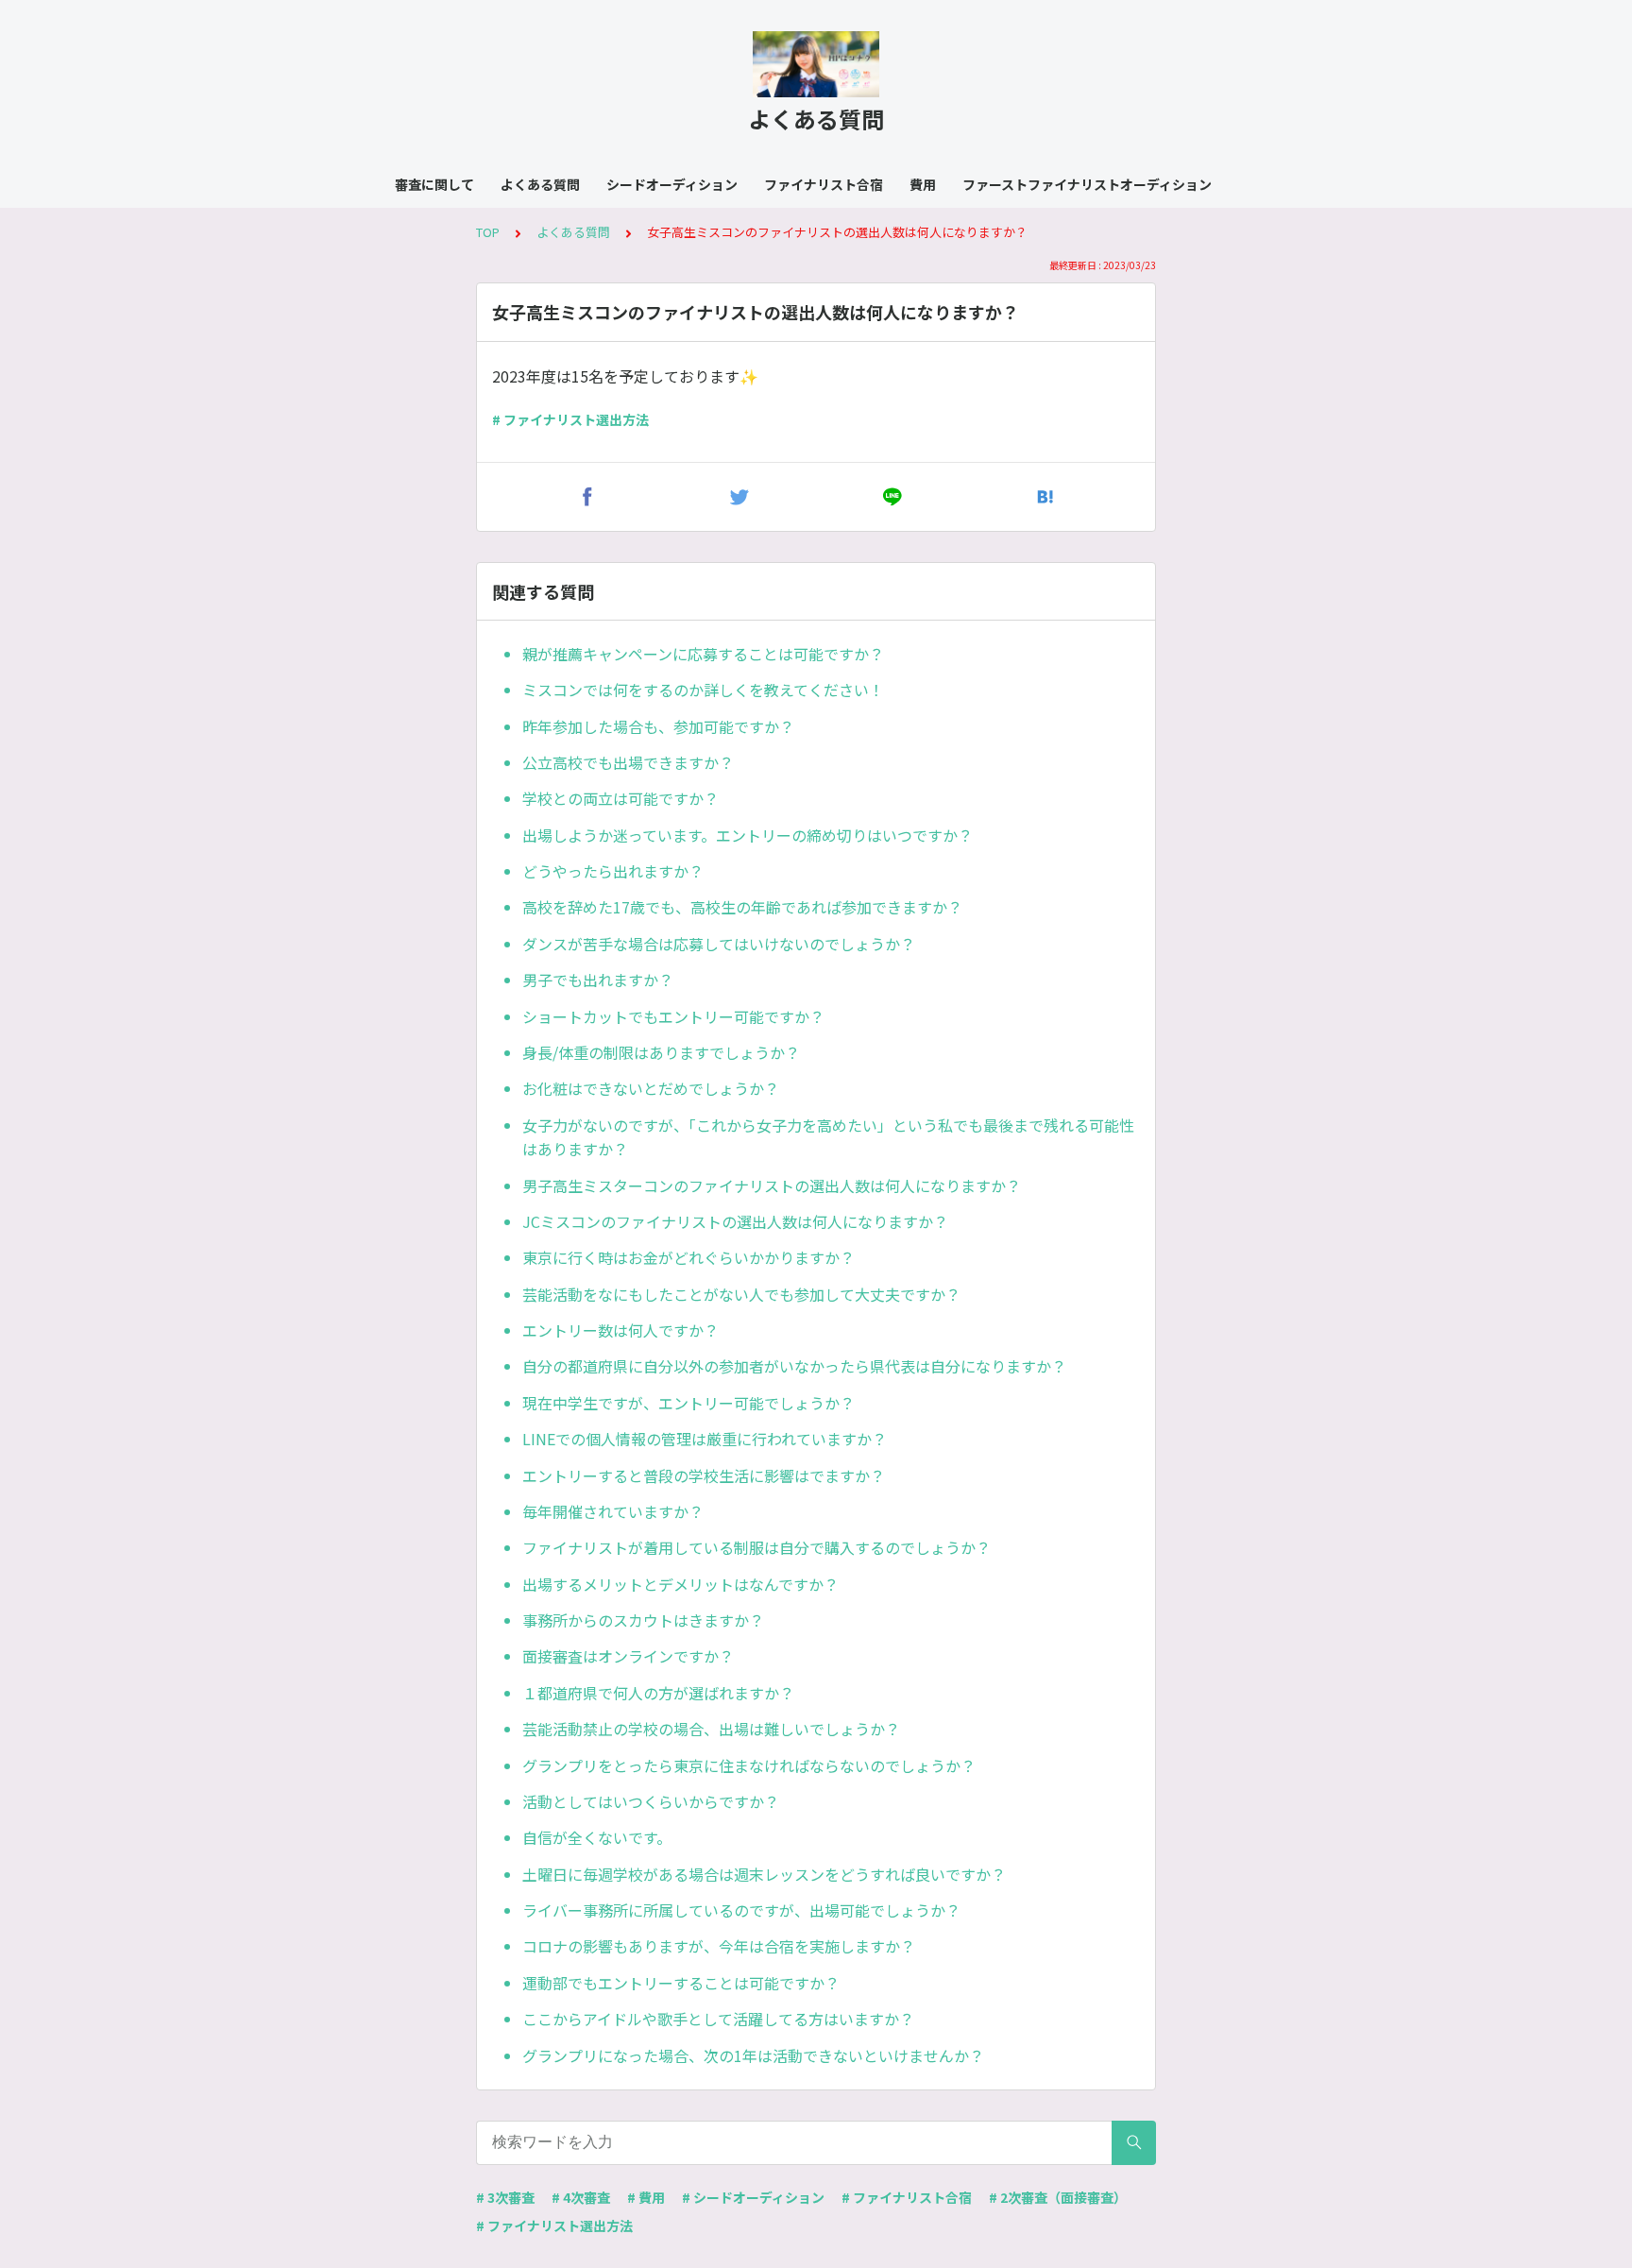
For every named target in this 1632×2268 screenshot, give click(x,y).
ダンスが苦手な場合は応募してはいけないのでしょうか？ (719, 944)
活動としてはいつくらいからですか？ (651, 1801)
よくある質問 (540, 184)
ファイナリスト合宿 (824, 184)
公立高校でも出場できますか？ (628, 762)
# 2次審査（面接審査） (1058, 2197)
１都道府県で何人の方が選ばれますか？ (658, 1693)
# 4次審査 (581, 2197)
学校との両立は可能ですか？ (620, 798)
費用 (923, 184)
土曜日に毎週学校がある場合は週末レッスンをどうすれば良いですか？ (764, 1874)
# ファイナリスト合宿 (907, 2197)
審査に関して (434, 184)
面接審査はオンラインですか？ (628, 1656)
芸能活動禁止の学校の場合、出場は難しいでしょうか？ (711, 1729)
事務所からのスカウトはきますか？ (643, 1620)
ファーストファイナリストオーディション (1087, 184)
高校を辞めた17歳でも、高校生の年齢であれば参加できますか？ (742, 907)
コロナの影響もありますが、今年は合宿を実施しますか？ (719, 1946)
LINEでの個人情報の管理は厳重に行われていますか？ (705, 1439)
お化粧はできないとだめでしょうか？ (651, 1088)
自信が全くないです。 (597, 1837)
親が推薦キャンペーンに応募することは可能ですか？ (703, 654)
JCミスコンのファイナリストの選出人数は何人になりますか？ (735, 1221)
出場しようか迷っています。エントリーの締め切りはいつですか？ (748, 835)
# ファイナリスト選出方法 (570, 419)
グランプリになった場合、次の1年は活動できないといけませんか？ (753, 2055)
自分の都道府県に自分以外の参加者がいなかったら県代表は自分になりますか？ (794, 1366)
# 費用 (646, 2197)
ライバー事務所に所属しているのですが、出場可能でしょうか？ (741, 1910)
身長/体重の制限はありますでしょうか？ (661, 1052)
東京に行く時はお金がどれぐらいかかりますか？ (688, 1257)
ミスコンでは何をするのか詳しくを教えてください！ (703, 690)
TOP (488, 232)
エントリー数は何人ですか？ (620, 1330)
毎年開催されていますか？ (613, 1511)
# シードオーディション (753, 2197)
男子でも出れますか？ (598, 980)
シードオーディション (672, 184)
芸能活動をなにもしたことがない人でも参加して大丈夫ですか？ (741, 1294)
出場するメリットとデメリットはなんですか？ (680, 1584)
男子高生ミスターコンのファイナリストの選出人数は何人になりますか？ (772, 1185)
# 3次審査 (505, 2197)
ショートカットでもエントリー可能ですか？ (673, 1016)
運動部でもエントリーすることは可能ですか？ (681, 1983)
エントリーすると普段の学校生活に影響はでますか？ (704, 1475)
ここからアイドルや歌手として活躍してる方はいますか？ (718, 2019)
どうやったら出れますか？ (613, 871)
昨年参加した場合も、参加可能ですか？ (658, 726)
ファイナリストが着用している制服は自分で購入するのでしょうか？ (756, 1547)
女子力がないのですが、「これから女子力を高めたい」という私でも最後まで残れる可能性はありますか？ (828, 1137)
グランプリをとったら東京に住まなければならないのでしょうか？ (749, 1765)
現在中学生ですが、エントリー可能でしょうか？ (688, 1403)
